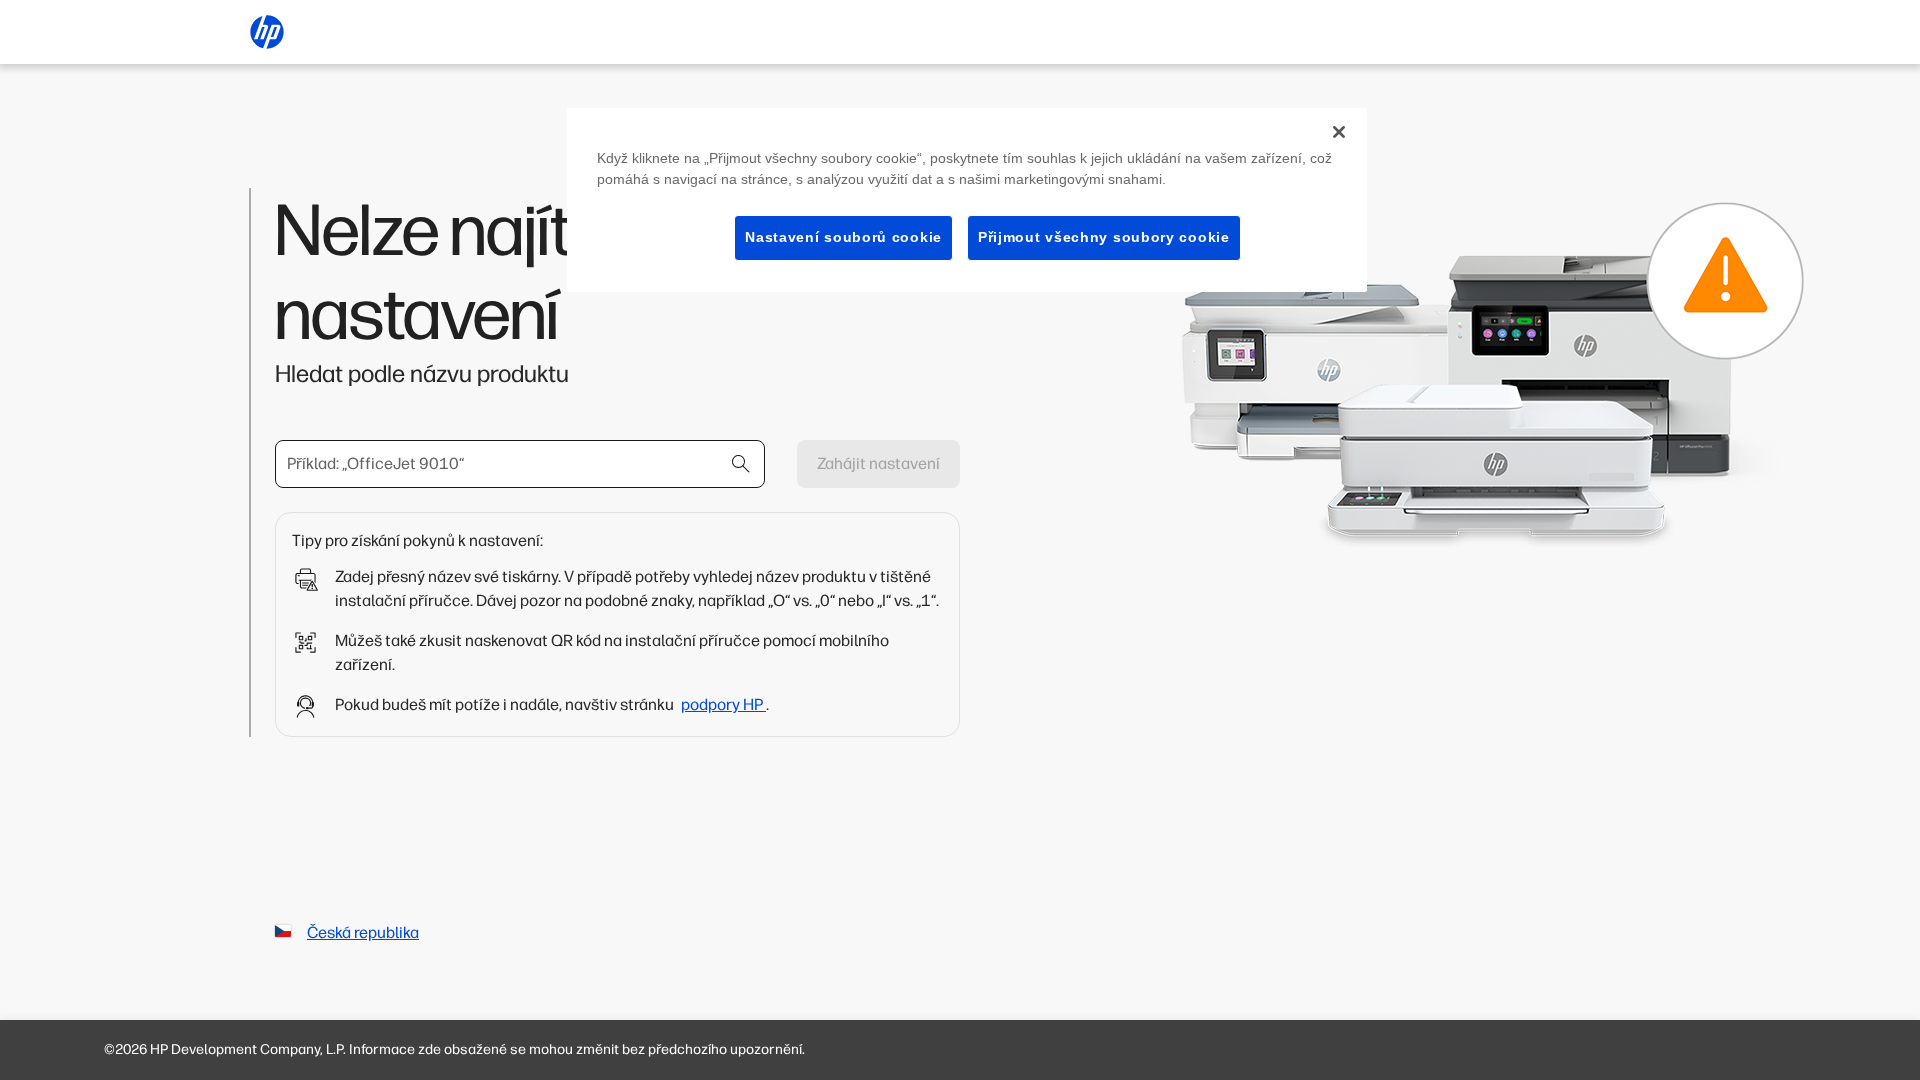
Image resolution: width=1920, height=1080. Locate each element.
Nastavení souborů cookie (843, 237)
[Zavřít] (1339, 132)
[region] (967, 200)
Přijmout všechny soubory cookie (1104, 237)
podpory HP (723, 704)
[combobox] (520, 464)
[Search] (741, 464)
